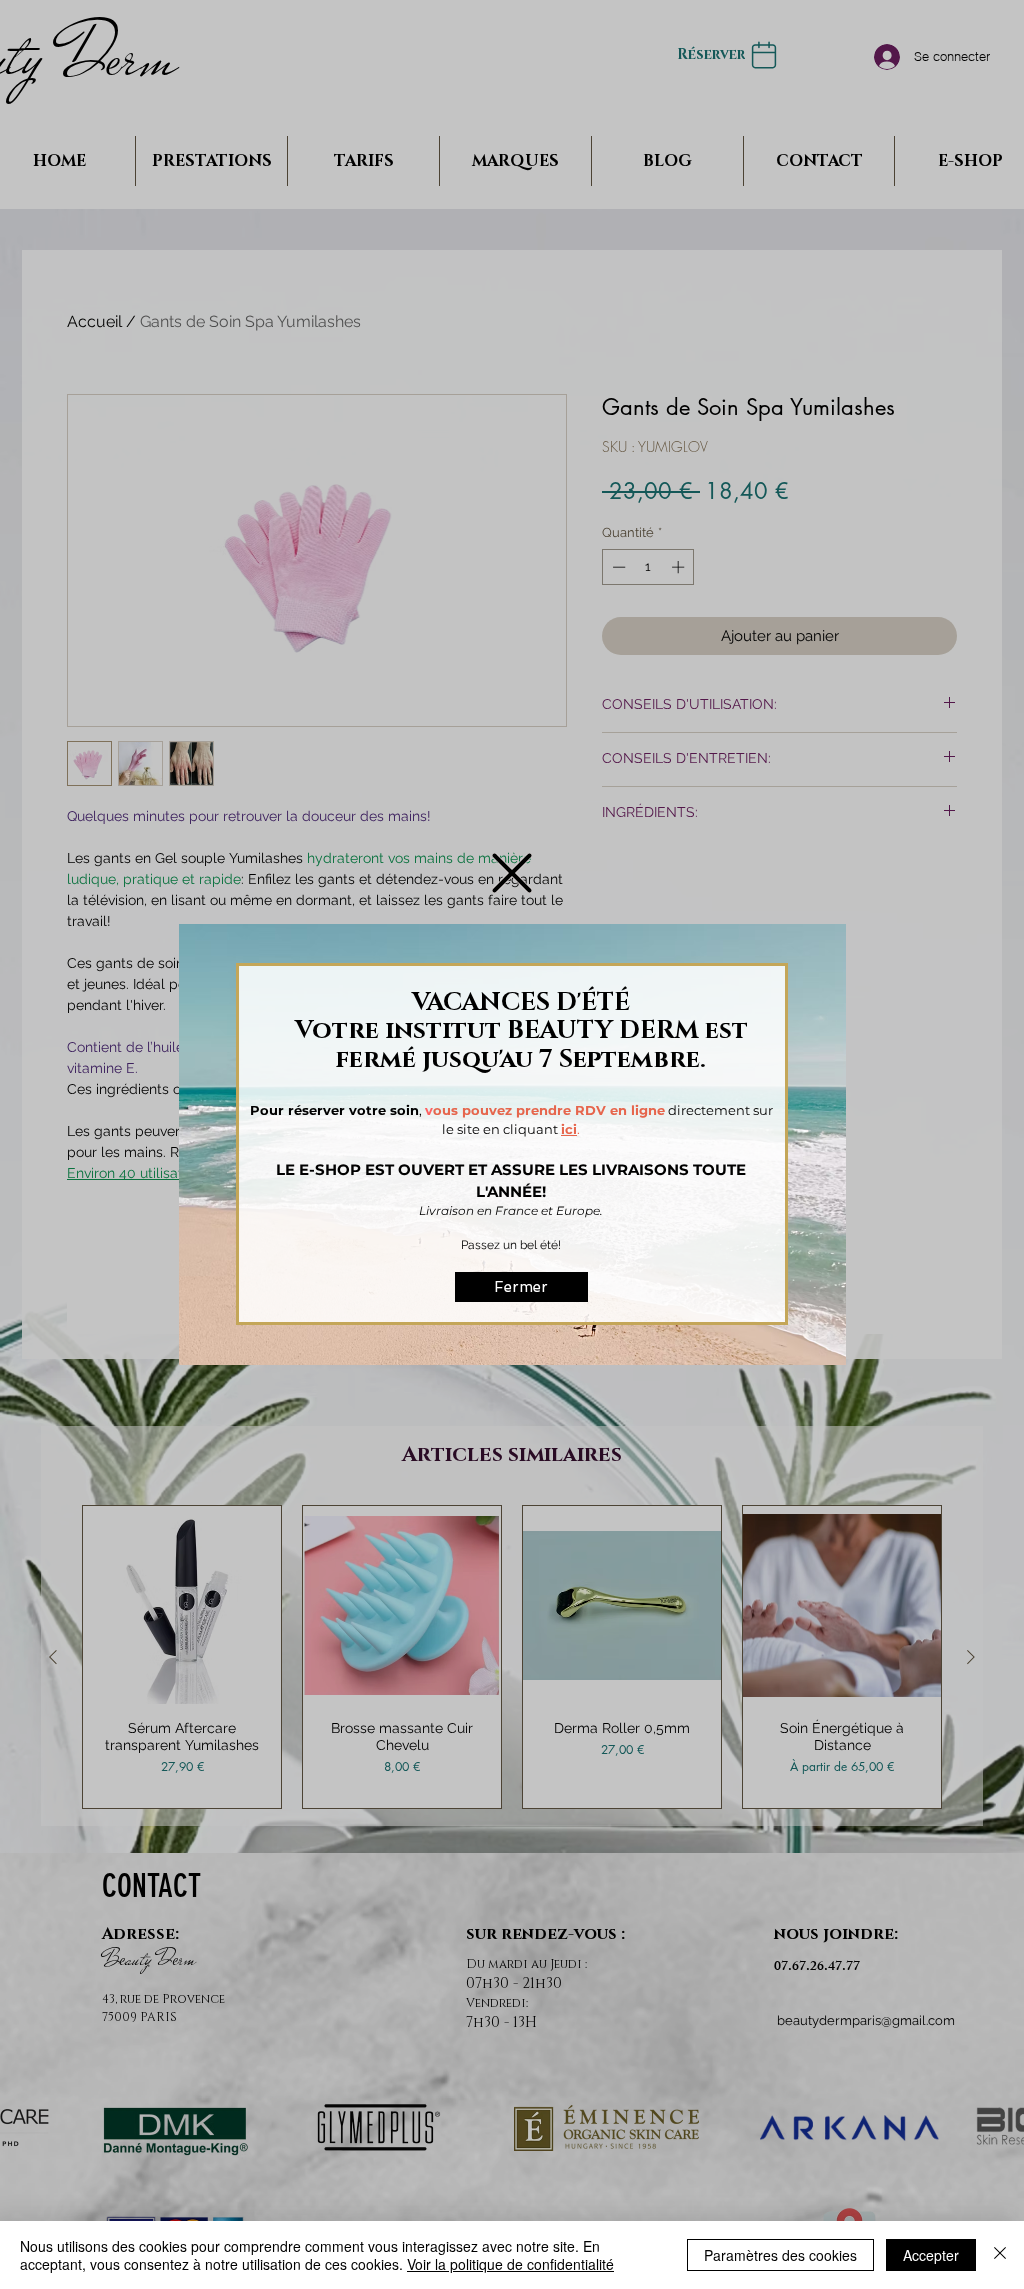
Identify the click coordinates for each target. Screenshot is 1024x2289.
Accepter (931, 2255)
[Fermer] (1000, 2255)
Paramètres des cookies (780, 2255)
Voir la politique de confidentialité (510, 2264)
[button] (512, 873)
